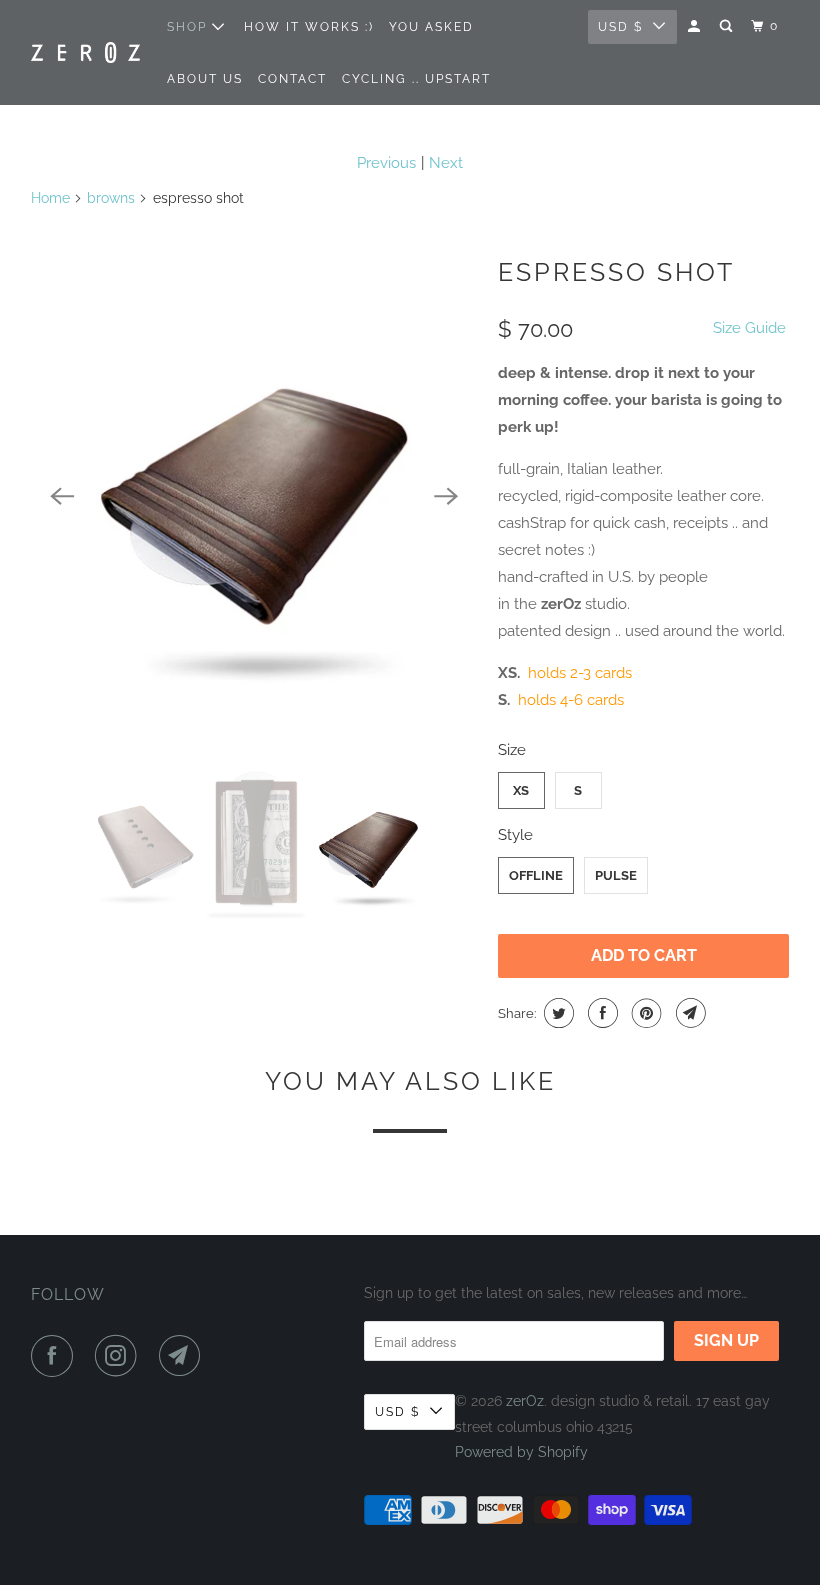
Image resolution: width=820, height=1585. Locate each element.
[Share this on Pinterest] (644, 1013)
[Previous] (63, 496)
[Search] (728, 26)
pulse (616, 875)
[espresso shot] (254, 496)
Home (50, 198)
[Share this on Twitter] (556, 1013)
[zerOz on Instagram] (120, 1356)
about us (205, 79)
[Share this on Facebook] (600, 1013)
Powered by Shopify (521, 1452)
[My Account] (696, 26)
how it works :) (309, 27)
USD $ (620, 27)
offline (536, 875)
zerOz (525, 1401)
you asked (431, 27)
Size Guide (749, 328)
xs (521, 790)
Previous (386, 163)
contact (292, 79)
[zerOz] (86, 52)
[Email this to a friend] (688, 1013)
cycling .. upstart (416, 79)
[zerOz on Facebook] (56, 1356)
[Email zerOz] (184, 1356)
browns (111, 198)
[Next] (446, 496)
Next (446, 163)
